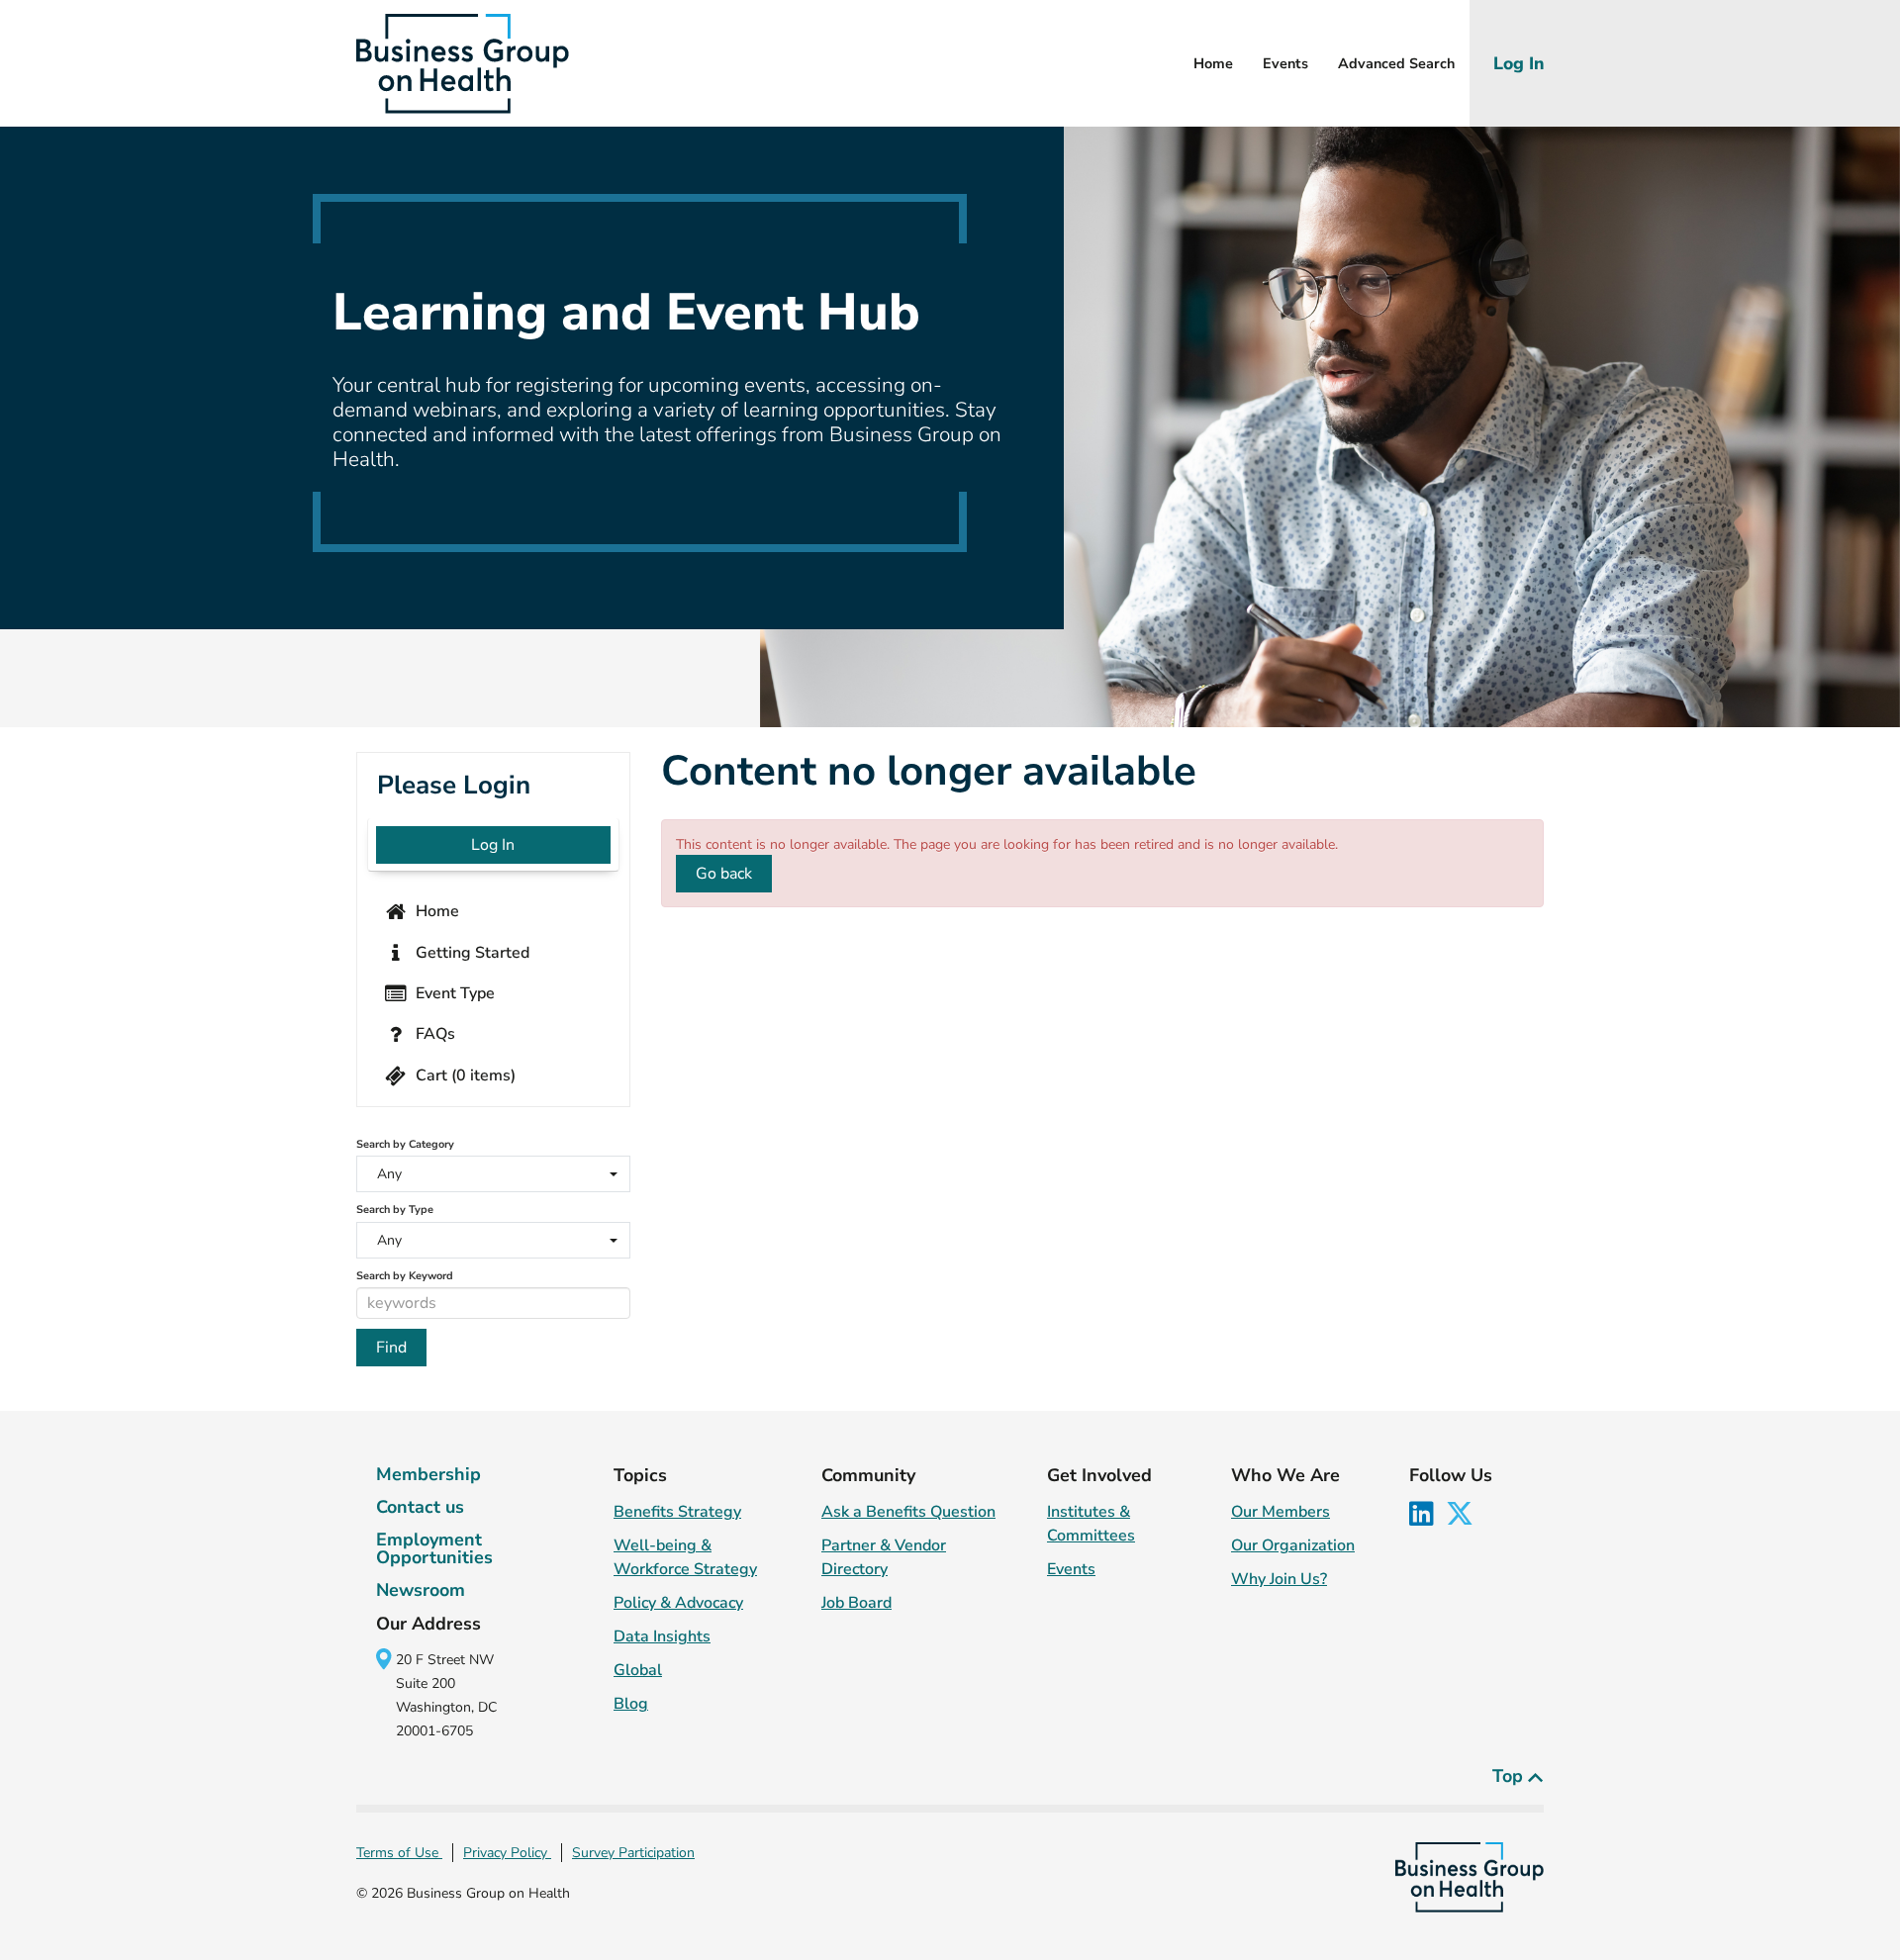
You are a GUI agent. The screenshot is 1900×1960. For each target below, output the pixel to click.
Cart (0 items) (464, 1074)
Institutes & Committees (1091, 1524)
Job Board (856, 1603)
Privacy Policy (507, 1853)
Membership (428, 1474)
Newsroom (421, 1590)
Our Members (1281, 1512)
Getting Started (471, 952)
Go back (724, 874)
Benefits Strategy (677, 1512)
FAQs (433, 1034)
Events (1285, 63)
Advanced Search (1396, 63)
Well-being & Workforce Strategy (685, 1557)
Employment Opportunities (434, 1548)
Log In (1519, 63)
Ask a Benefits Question (908, 1512)
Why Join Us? (1279, 1579)
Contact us (420, 1507)
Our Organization (1293, 1545)
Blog (631, 1704)
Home (1213, 63)
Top (1510, 1776)
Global (638, 1670)
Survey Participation (633, 1853)
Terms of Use (399, 1853)
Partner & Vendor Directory (884, 1557)
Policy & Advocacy (678, 1603)
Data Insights (662, 1636)
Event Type (453, 993)
